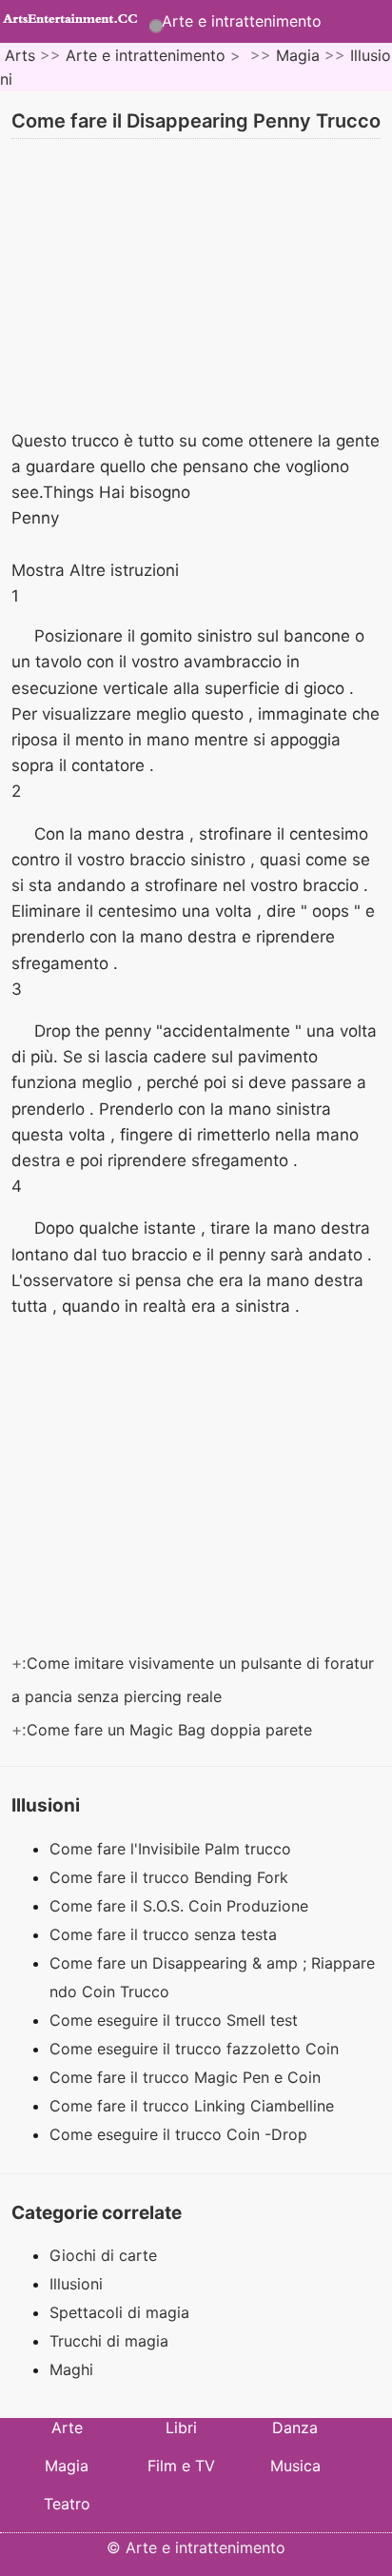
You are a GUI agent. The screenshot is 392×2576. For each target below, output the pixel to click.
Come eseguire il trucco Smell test (176, 2020)
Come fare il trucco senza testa (166, 1934)
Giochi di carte (103, 2255)
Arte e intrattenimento (242, 21)
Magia (298, 55)
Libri (181, 2427)
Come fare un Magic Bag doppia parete (172, 1730)
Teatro (67, 2504)
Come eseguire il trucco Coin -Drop (181, 2134)
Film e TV (181, 2466)
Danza (295, 2427)
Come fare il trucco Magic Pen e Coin (187, 2077)
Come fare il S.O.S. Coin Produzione (181, 1906)
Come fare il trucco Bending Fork (171, 1877)
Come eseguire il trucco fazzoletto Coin (196, 2049)
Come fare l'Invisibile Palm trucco (173, 1849)
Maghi (71, 2369)
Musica (295, 2466)
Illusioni (76, 2284)
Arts (20, 55)
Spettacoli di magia (119, 2312)
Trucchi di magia (109, 2341)
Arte (67, 2427)
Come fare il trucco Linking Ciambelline (194, 2106)
